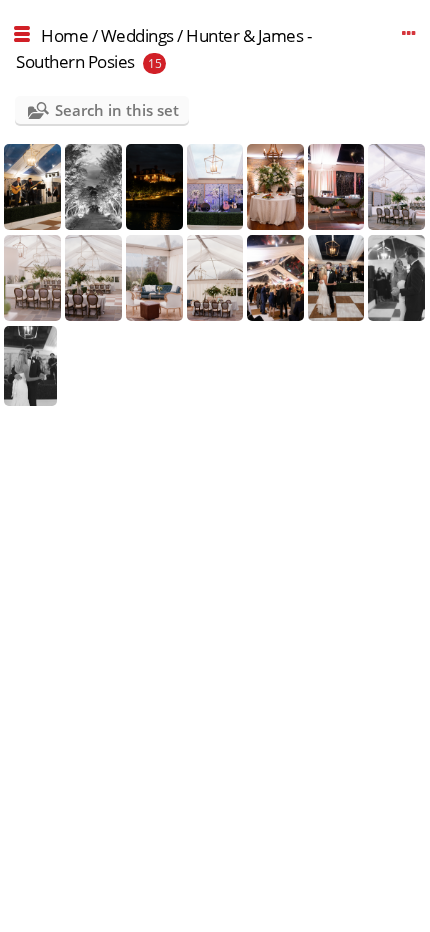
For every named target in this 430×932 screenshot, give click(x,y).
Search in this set (117, 110)
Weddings (137, 35)
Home (64, 35)
